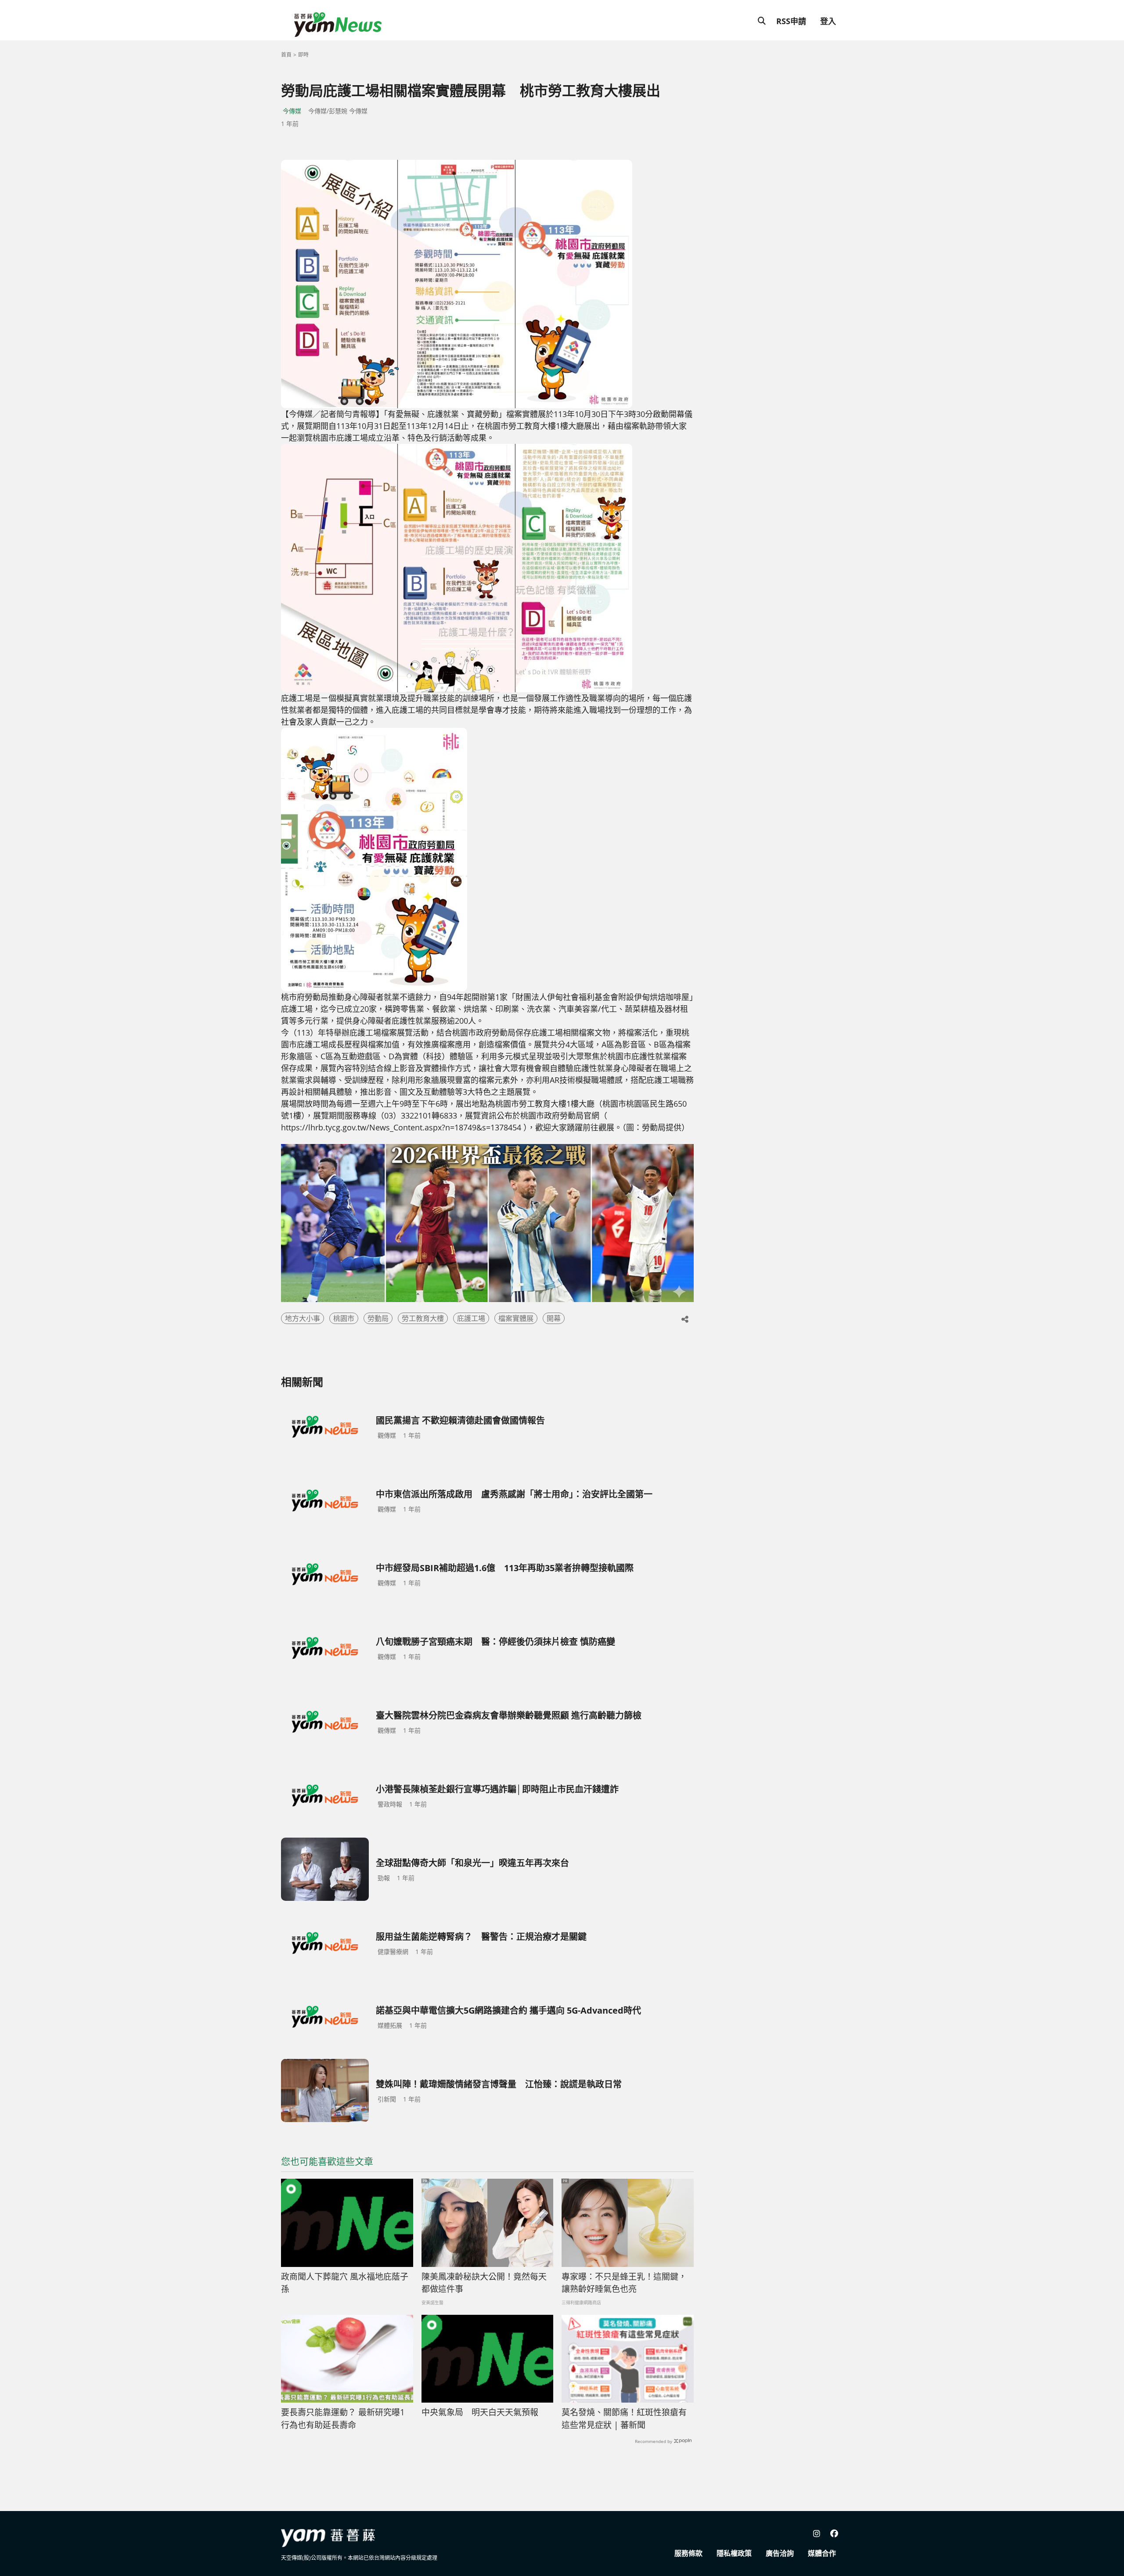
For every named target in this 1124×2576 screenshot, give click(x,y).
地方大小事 (303, 1318)
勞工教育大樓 (423, 1318)
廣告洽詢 (780, 2553)
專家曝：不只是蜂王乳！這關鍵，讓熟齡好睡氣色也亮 (624, 2283)
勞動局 (378, 1318)
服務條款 (688, 2553)
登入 (828, 21)
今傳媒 (292, 111)
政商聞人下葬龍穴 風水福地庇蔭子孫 (345, 2283)
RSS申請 (791, 21)
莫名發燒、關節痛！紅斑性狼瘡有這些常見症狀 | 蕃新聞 (624, 2419)
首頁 (286, 55)
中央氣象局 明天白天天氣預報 (480, 2412)
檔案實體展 (516, 1318)
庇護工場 (471, 1318)
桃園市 (344, 1318)
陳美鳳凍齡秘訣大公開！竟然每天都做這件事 (484, 2283)
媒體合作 (822, 2553)
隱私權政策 (734, 2553)
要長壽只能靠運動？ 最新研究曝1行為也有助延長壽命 (343, 2419)
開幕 (554, 1318)
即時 (303, 55)
